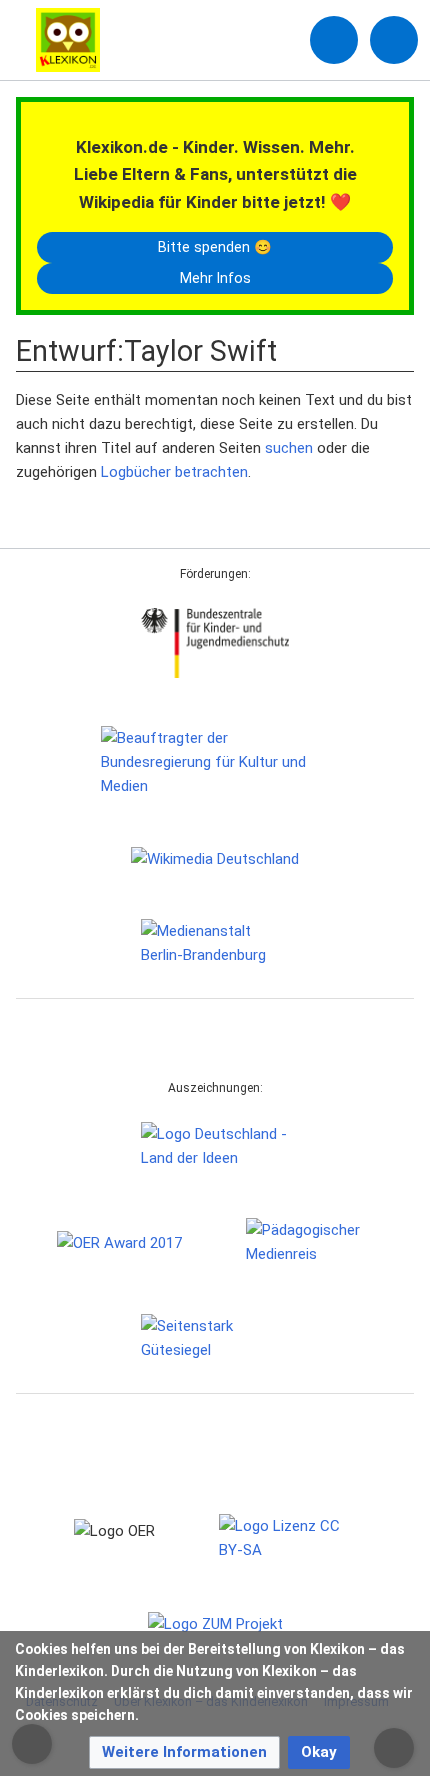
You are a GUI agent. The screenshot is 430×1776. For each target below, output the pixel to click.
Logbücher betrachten (174, 472)
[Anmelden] (334, 40)
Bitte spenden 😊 (215, 247)
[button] (184, 1752)
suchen (289, 448)
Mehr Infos (215, 278)
